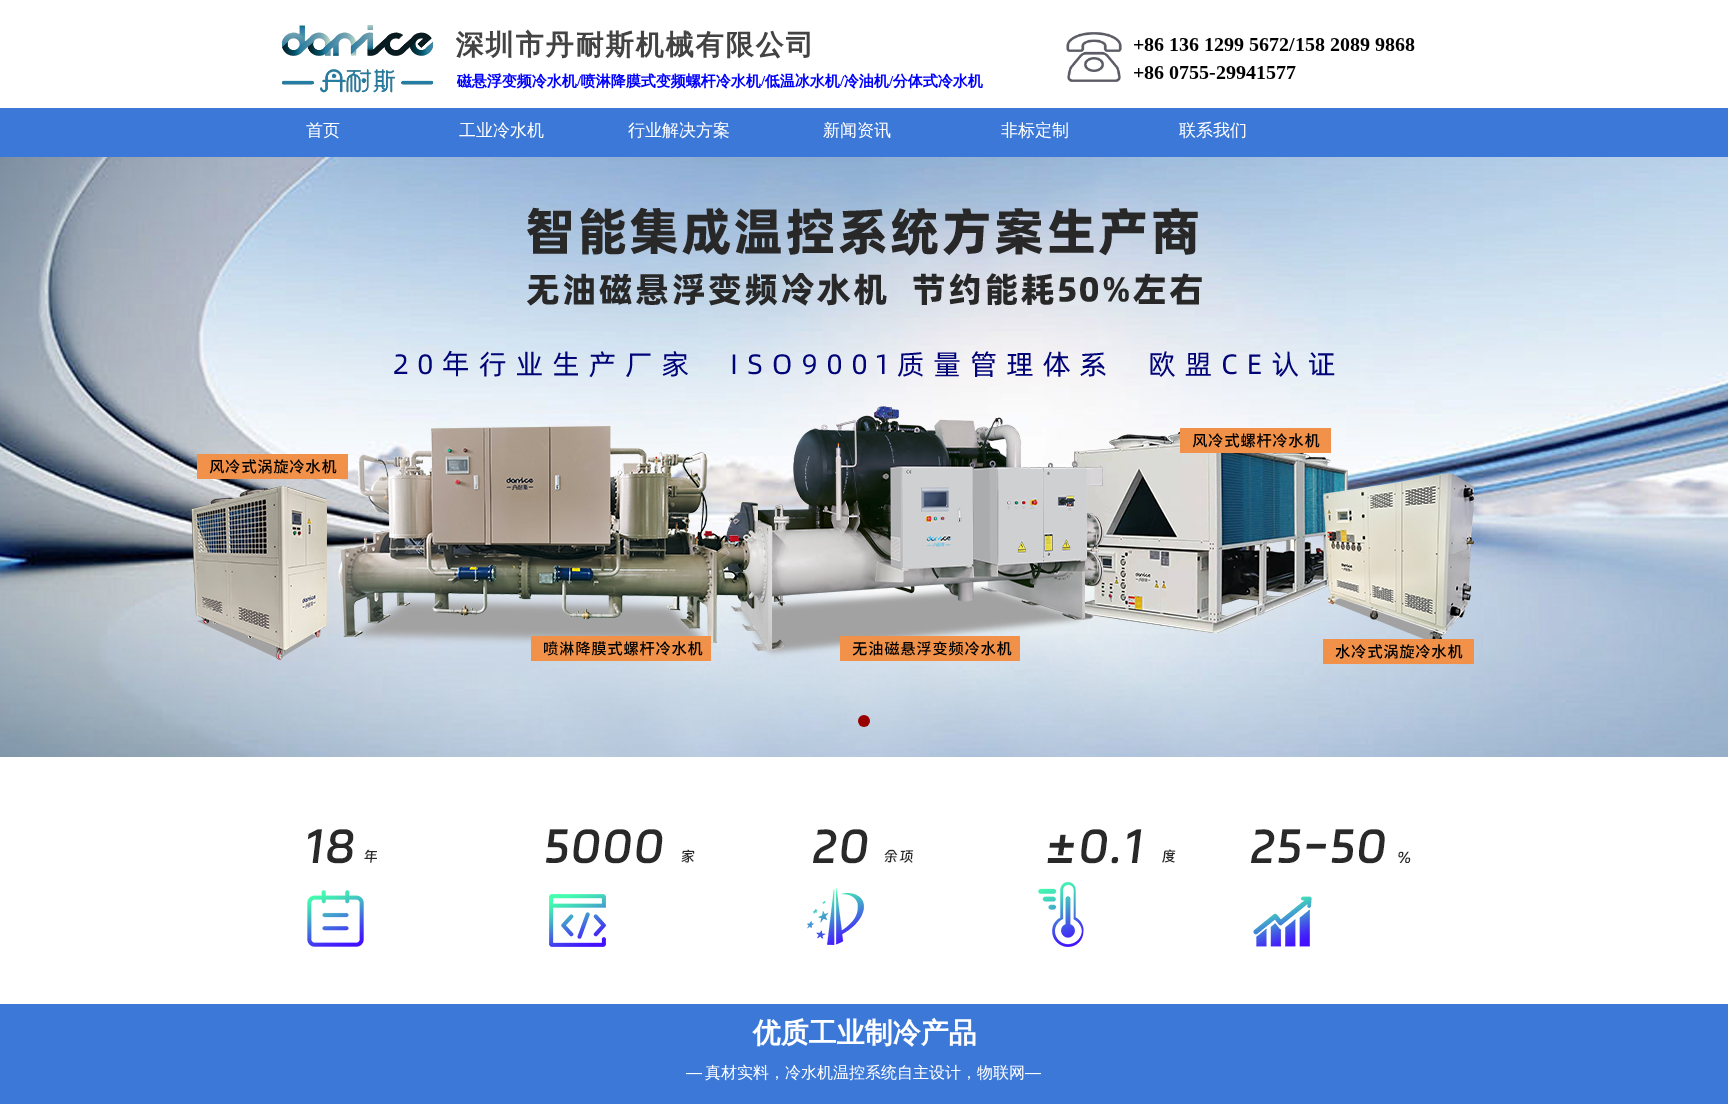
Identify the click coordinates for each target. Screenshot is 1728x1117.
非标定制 (1035, 130)
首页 (323, 130)
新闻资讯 (857, 130)
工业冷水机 (501, 130)
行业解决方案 (679, 130)
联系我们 (1213, 130)
